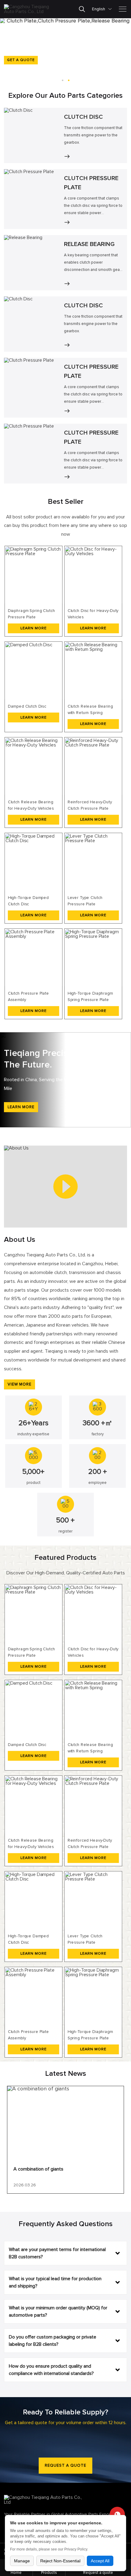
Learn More (21, 1107)
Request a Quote (65, 2466)
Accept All (100, 2561)
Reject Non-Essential (60, 2561)
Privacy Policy (76, 2549)
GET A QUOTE (21, 60)
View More (19, 1384)
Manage (22, 2561)
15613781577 (117, 2514)
